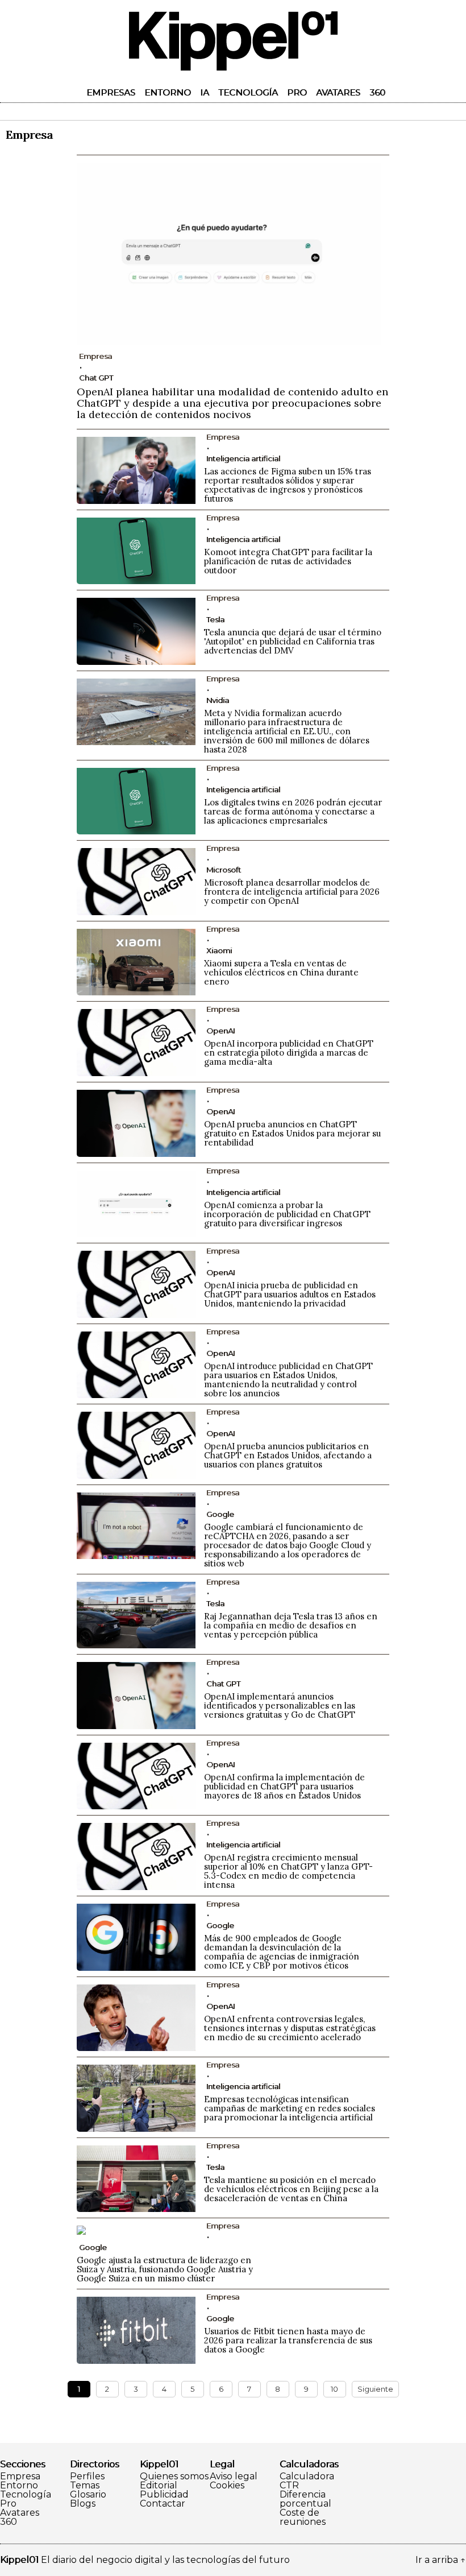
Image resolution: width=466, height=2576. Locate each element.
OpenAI (220, 1031)
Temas (85, 2486)
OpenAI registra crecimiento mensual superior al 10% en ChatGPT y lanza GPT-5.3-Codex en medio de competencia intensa (288, 1871)
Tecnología (248, 92)
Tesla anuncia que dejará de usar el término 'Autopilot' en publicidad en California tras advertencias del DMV (293, 641)
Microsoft (224, 870)
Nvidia (218, 700)
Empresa (20, 2476)
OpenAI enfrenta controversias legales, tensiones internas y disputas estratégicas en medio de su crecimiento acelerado (290, 2028)
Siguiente (375, 2389)
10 (334, 2389)
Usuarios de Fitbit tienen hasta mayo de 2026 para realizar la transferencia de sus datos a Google (288, 2340)
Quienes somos (174, 2476)
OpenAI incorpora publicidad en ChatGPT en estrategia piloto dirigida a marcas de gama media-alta (289, 1053)
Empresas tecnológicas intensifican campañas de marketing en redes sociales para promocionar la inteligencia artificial (290, 2108)
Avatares (338, 92)
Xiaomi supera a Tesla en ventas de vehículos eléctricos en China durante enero (281, 972)
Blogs (83, 2504)
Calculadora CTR (307, 2481)
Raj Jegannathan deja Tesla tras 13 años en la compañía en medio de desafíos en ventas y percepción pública (291, 1625)
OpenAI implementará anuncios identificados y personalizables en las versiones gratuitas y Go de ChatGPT (280, 1705)
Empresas (111, 92)
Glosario (88, 2495)
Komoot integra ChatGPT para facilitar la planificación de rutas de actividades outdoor (288, 561)
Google (220, 1514)
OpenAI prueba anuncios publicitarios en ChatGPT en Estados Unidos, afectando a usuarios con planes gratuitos (288, 1455)
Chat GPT (96, 378)
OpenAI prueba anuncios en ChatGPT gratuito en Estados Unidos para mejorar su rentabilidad (292, 1133)
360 (377, 92)
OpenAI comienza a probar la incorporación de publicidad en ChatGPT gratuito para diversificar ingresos (287, 1214)
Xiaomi (219, 950)
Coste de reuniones (303, 2517)
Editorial (159, 2486)
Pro (297, 92)
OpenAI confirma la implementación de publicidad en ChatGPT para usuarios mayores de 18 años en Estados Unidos (284, 1786)
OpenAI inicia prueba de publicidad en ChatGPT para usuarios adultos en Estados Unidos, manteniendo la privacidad (290, 1294)
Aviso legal (234, 2476)
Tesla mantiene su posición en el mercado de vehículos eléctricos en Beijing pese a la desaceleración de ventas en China (291, 2189)
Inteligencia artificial (243, 458)
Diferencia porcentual (305, 2499)
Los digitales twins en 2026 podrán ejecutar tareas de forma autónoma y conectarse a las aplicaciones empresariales (293, 811)
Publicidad (164, 2495)
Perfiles (87, 2476)
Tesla (215, 619)
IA (205, 92)
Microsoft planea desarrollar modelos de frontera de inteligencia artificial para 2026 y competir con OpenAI (292, 892)
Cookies (227, 2486)
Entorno (168, 92)
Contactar (163, 2504)
